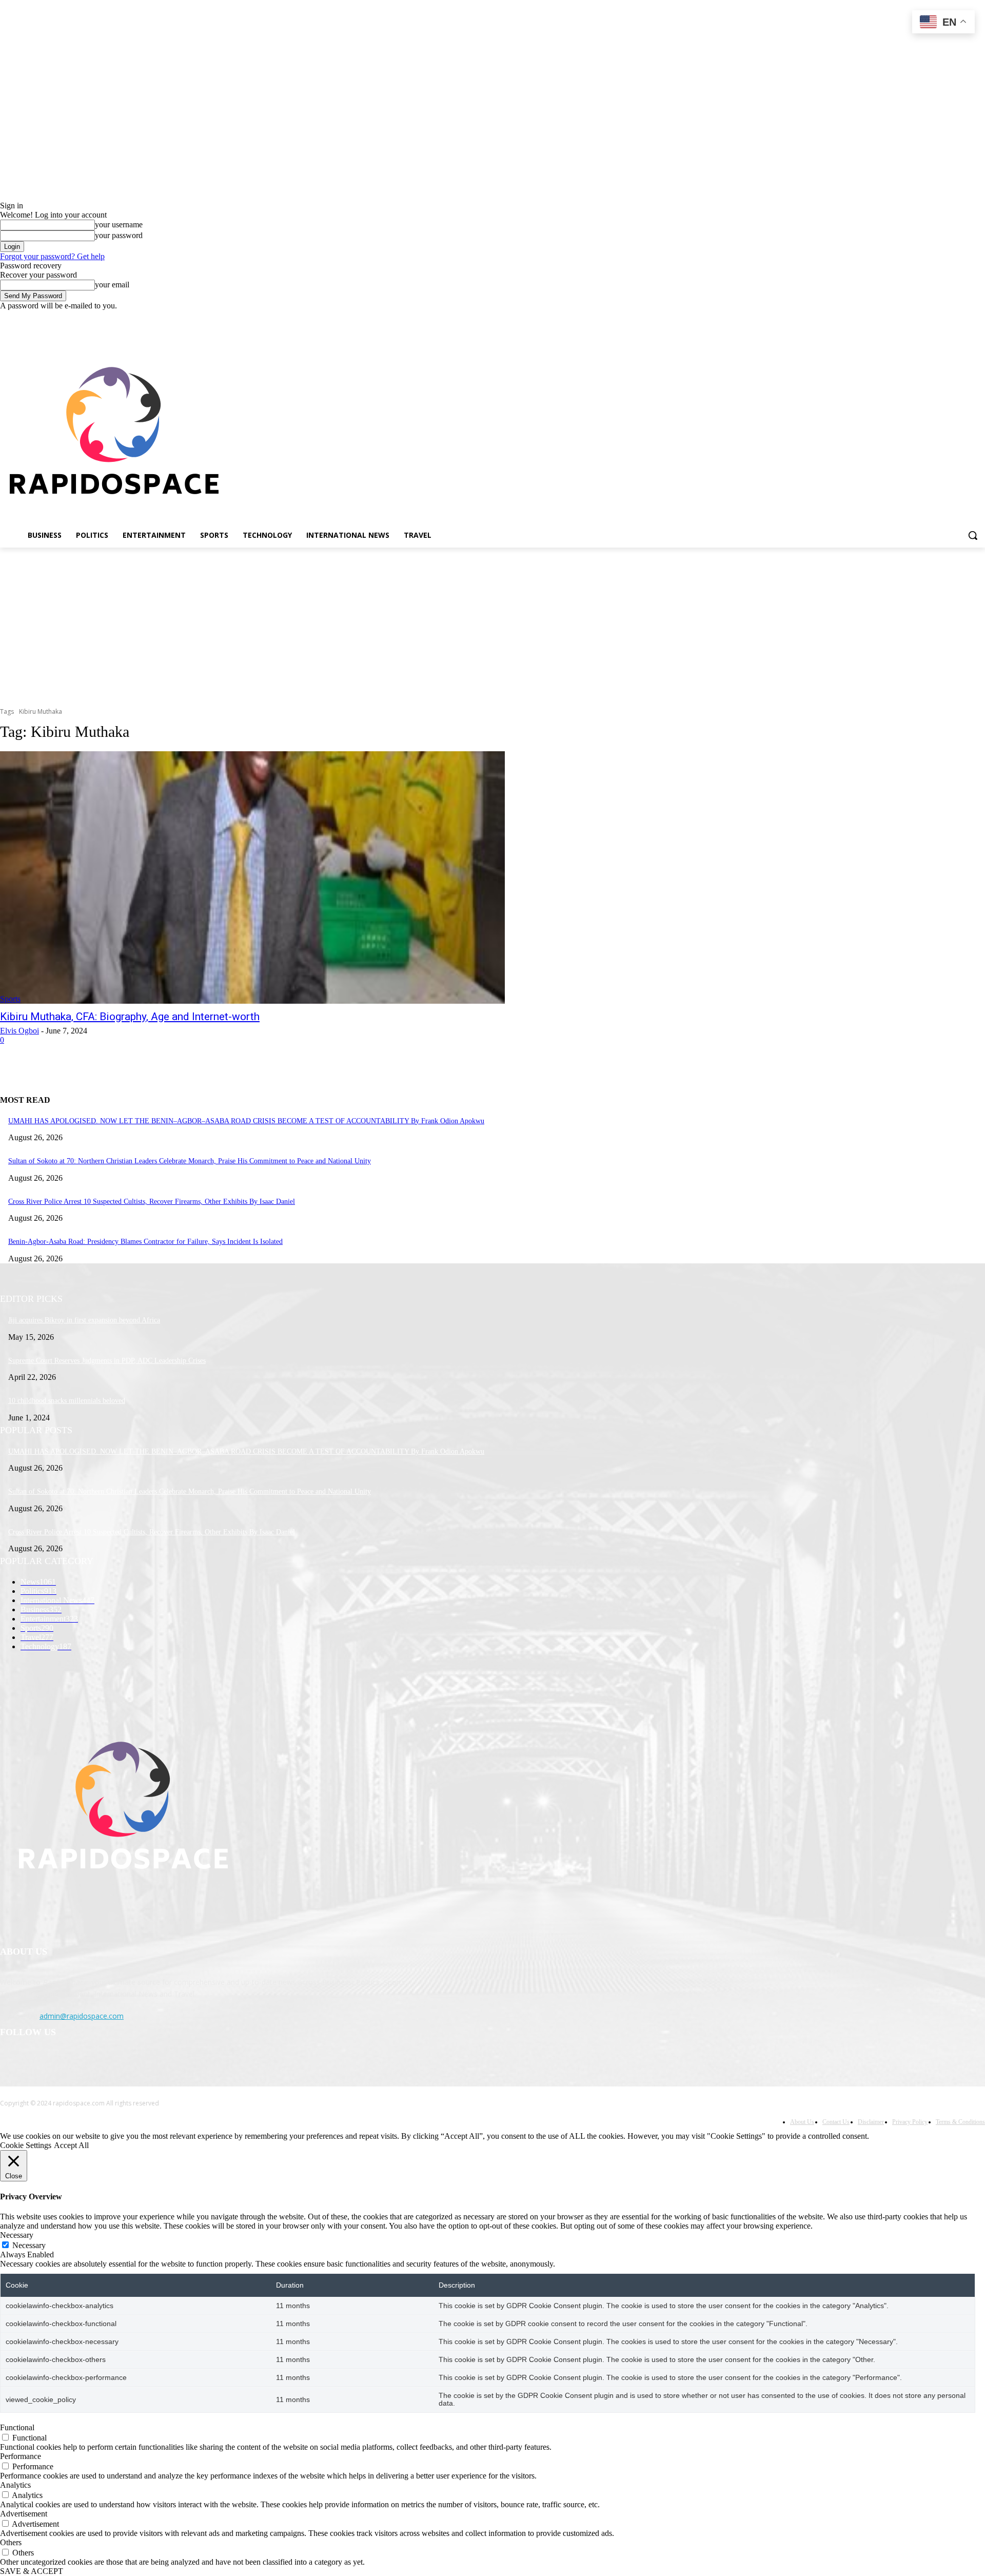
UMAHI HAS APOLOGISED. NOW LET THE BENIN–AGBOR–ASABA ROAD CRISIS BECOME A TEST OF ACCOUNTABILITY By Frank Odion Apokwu (246, 1121)
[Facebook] (922, 318)
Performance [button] (21, 2456)
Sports (10, 999)
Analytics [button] (15, 2485)
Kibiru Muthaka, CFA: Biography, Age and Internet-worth (130, 1017)
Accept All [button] (71, 2145)
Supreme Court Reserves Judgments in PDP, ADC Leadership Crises (107, 1361)
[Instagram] (937, 318)
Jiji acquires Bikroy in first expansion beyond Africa (84, 1320)
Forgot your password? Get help (52, 256)
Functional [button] (17, 2427)
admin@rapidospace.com (82, 2016)
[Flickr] (63, 2063)
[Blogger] (11, 2063)
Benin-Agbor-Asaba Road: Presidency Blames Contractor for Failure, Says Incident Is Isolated (145, 1242)
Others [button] (11, 2542)
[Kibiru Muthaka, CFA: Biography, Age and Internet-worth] (252, 877)
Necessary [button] (17, 2235)
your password (119, 235)
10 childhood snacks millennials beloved (67, 1401)
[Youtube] (979, 318)
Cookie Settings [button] (26, 2145)
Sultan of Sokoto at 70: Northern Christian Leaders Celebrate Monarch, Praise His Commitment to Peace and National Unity (190, 1161)
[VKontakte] (116, 2063)
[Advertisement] (493, 625)
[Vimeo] (965, 318)
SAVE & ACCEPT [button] (32, 2571)
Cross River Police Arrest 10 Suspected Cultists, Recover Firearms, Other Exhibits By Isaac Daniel (152, 1202)
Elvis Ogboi (19, 1031)
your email (112, 285)
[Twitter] (951, 318)
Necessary (29, 2245)
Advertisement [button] (24, 2514)
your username (119, 225)
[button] (973, 535)
